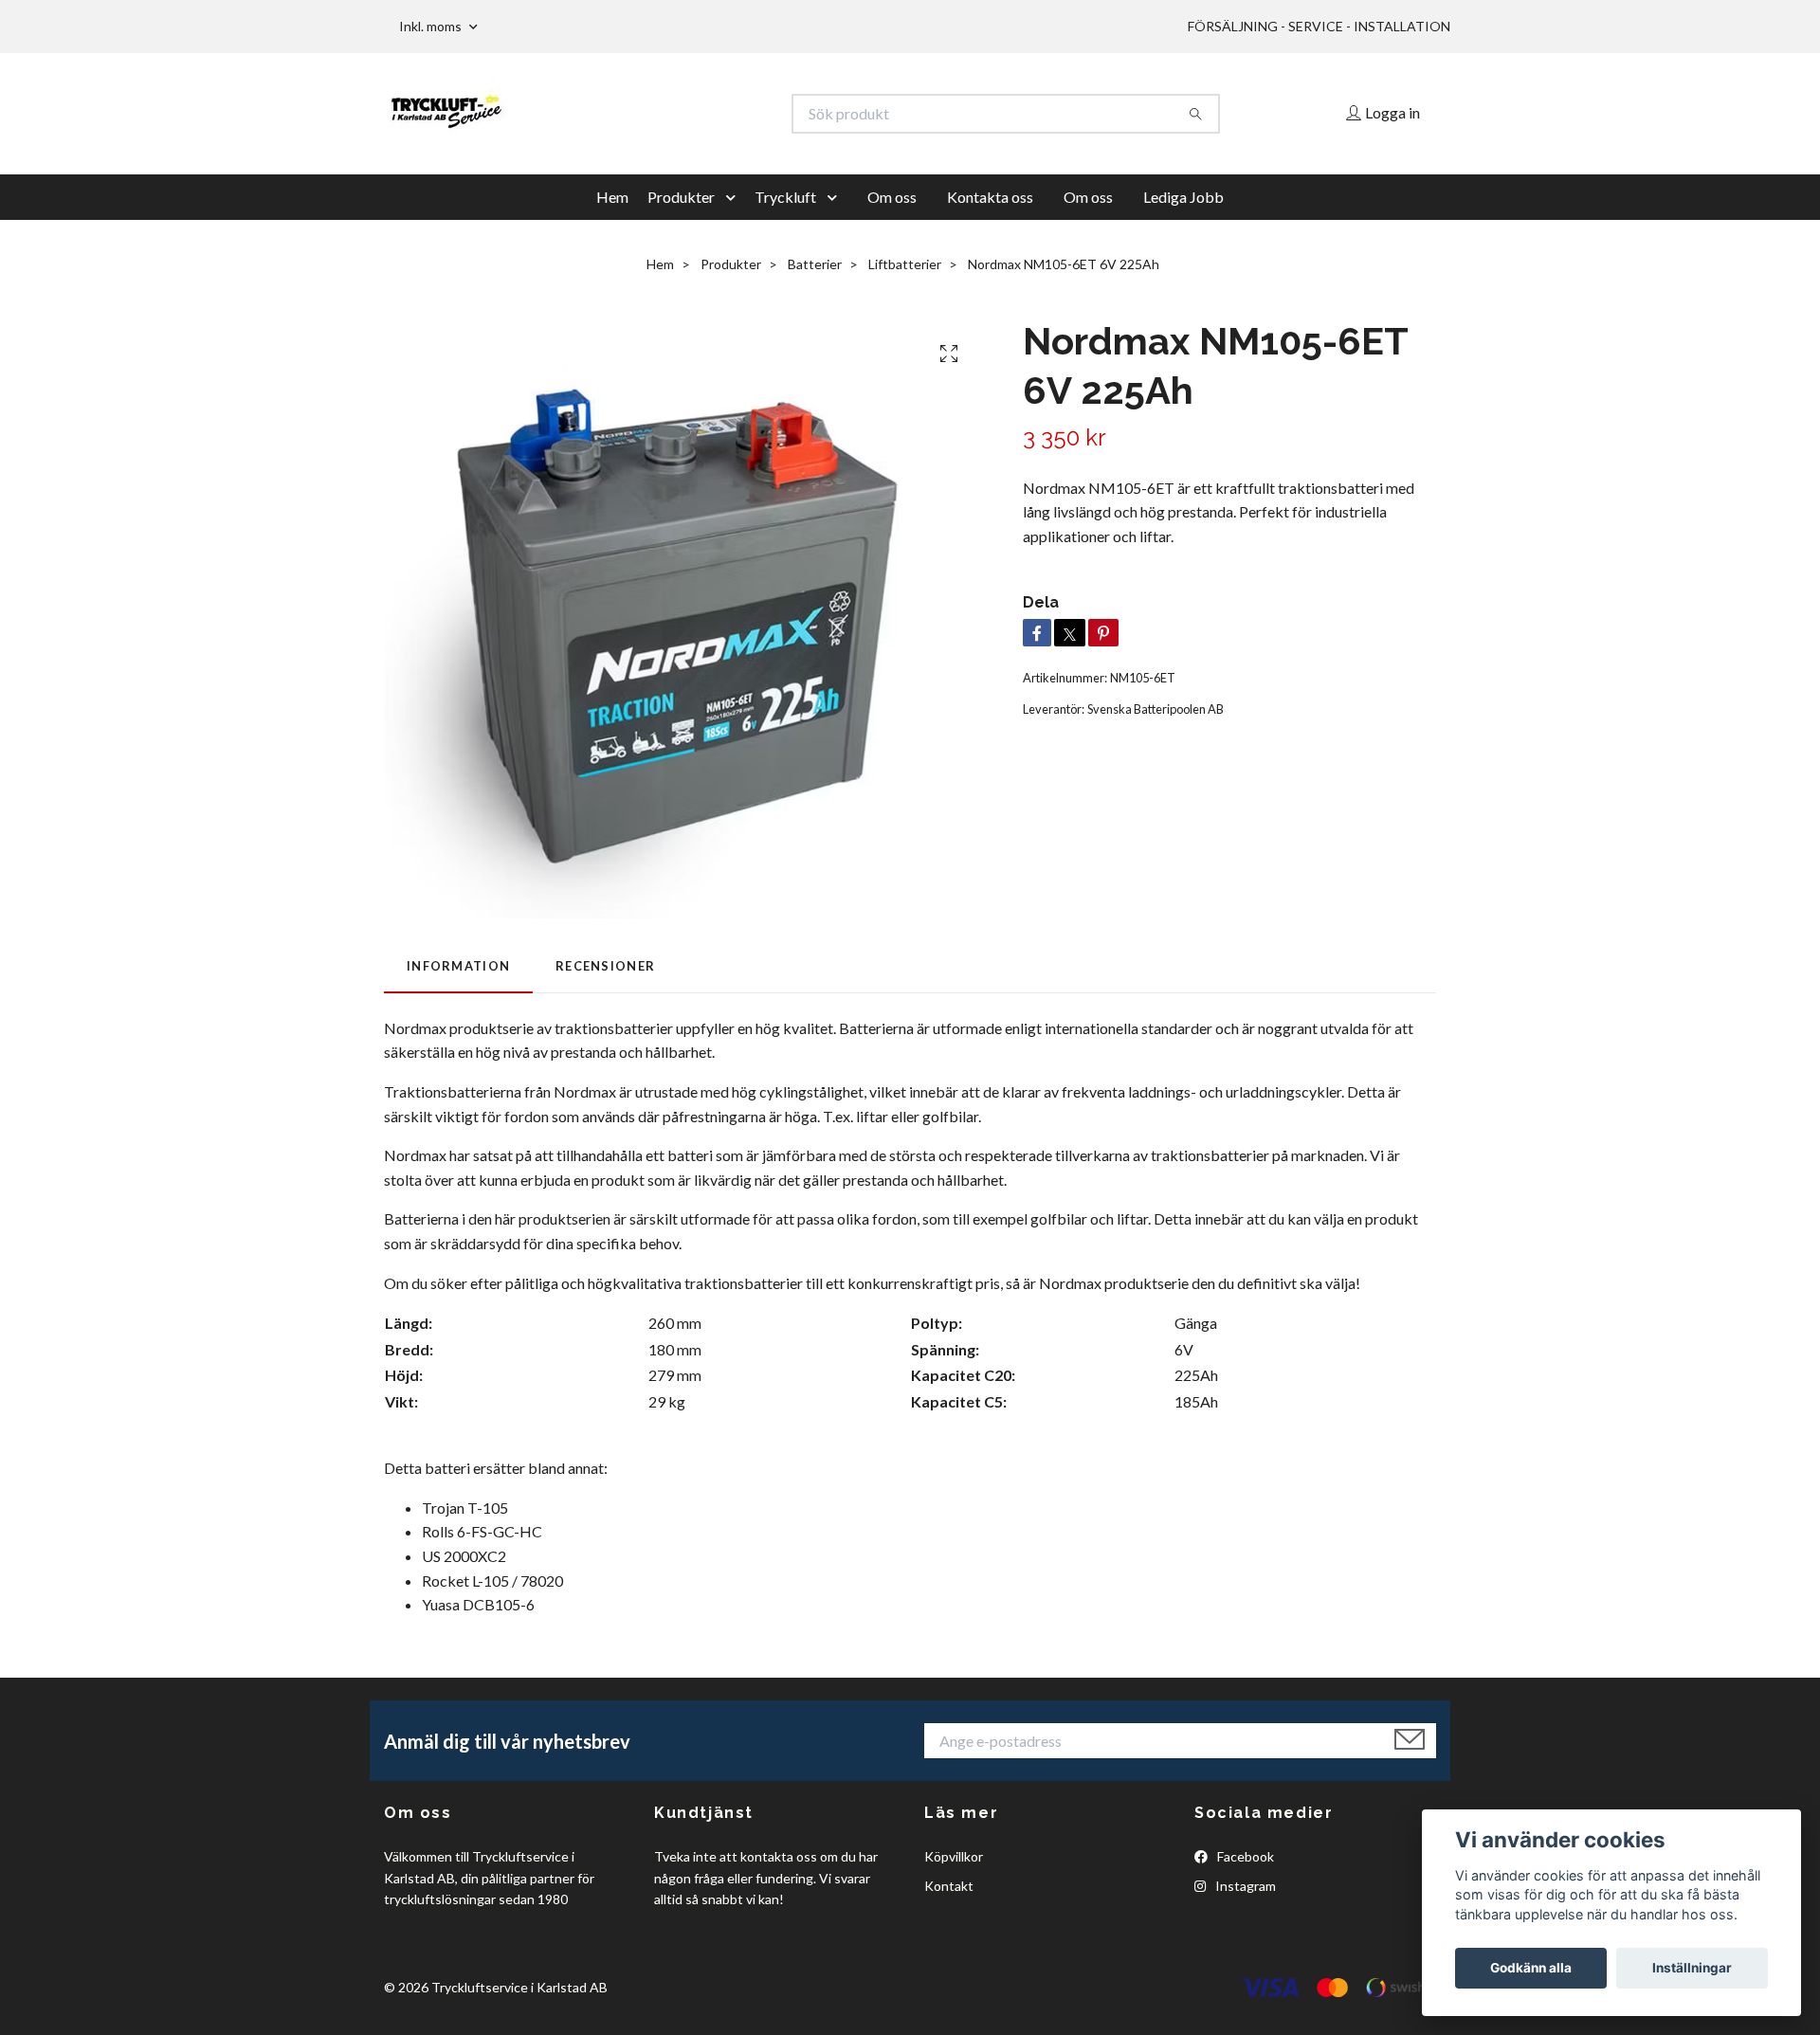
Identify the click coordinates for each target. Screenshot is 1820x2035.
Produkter (681, 197)
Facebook (1244, 1856)
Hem (612, 197)
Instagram (1244, 1886)
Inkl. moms (432, 26)
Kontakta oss (990, 197)
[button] (735, 197)
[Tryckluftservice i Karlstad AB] (647, 114)
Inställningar (1692, 1968)
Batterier (815, 264)
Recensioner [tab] (605, 966)
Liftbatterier (905, 264)
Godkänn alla (1531, 1968)
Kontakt (949, 1886)
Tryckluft (785, 197)
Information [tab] (458, 966)
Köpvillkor (954, 1856)
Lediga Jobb (1183, 197)
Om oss (892, 197)
